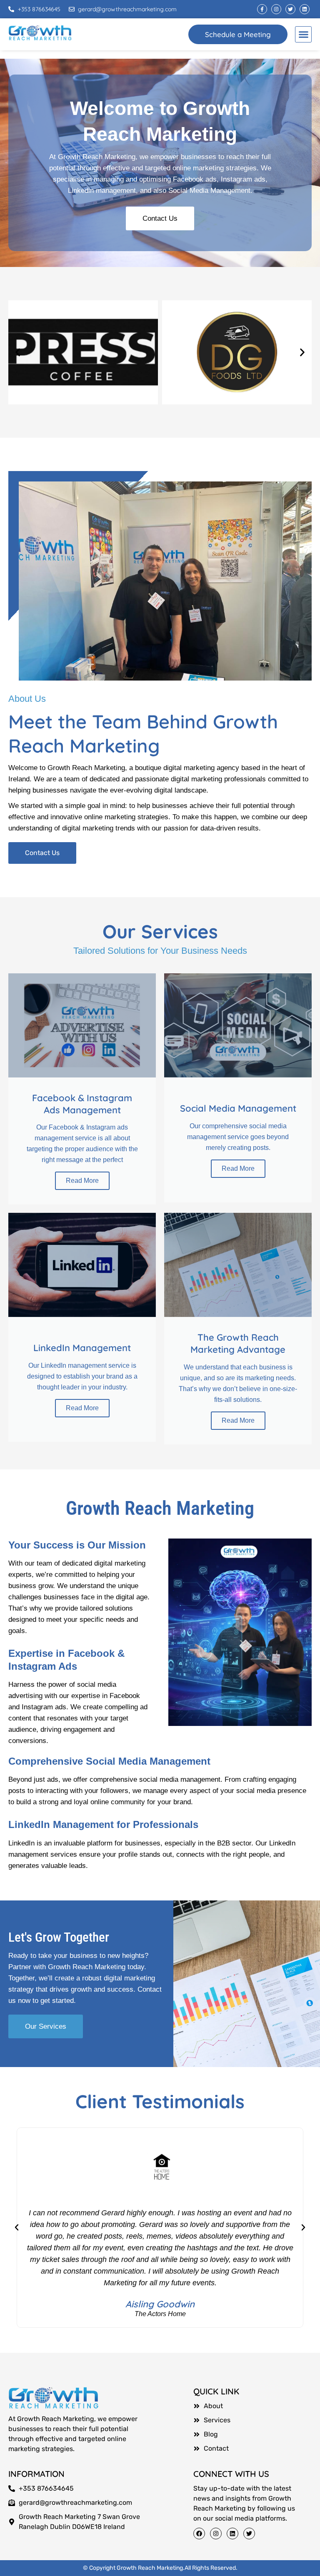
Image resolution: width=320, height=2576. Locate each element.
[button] (303, 35)
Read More (82, 1181)
